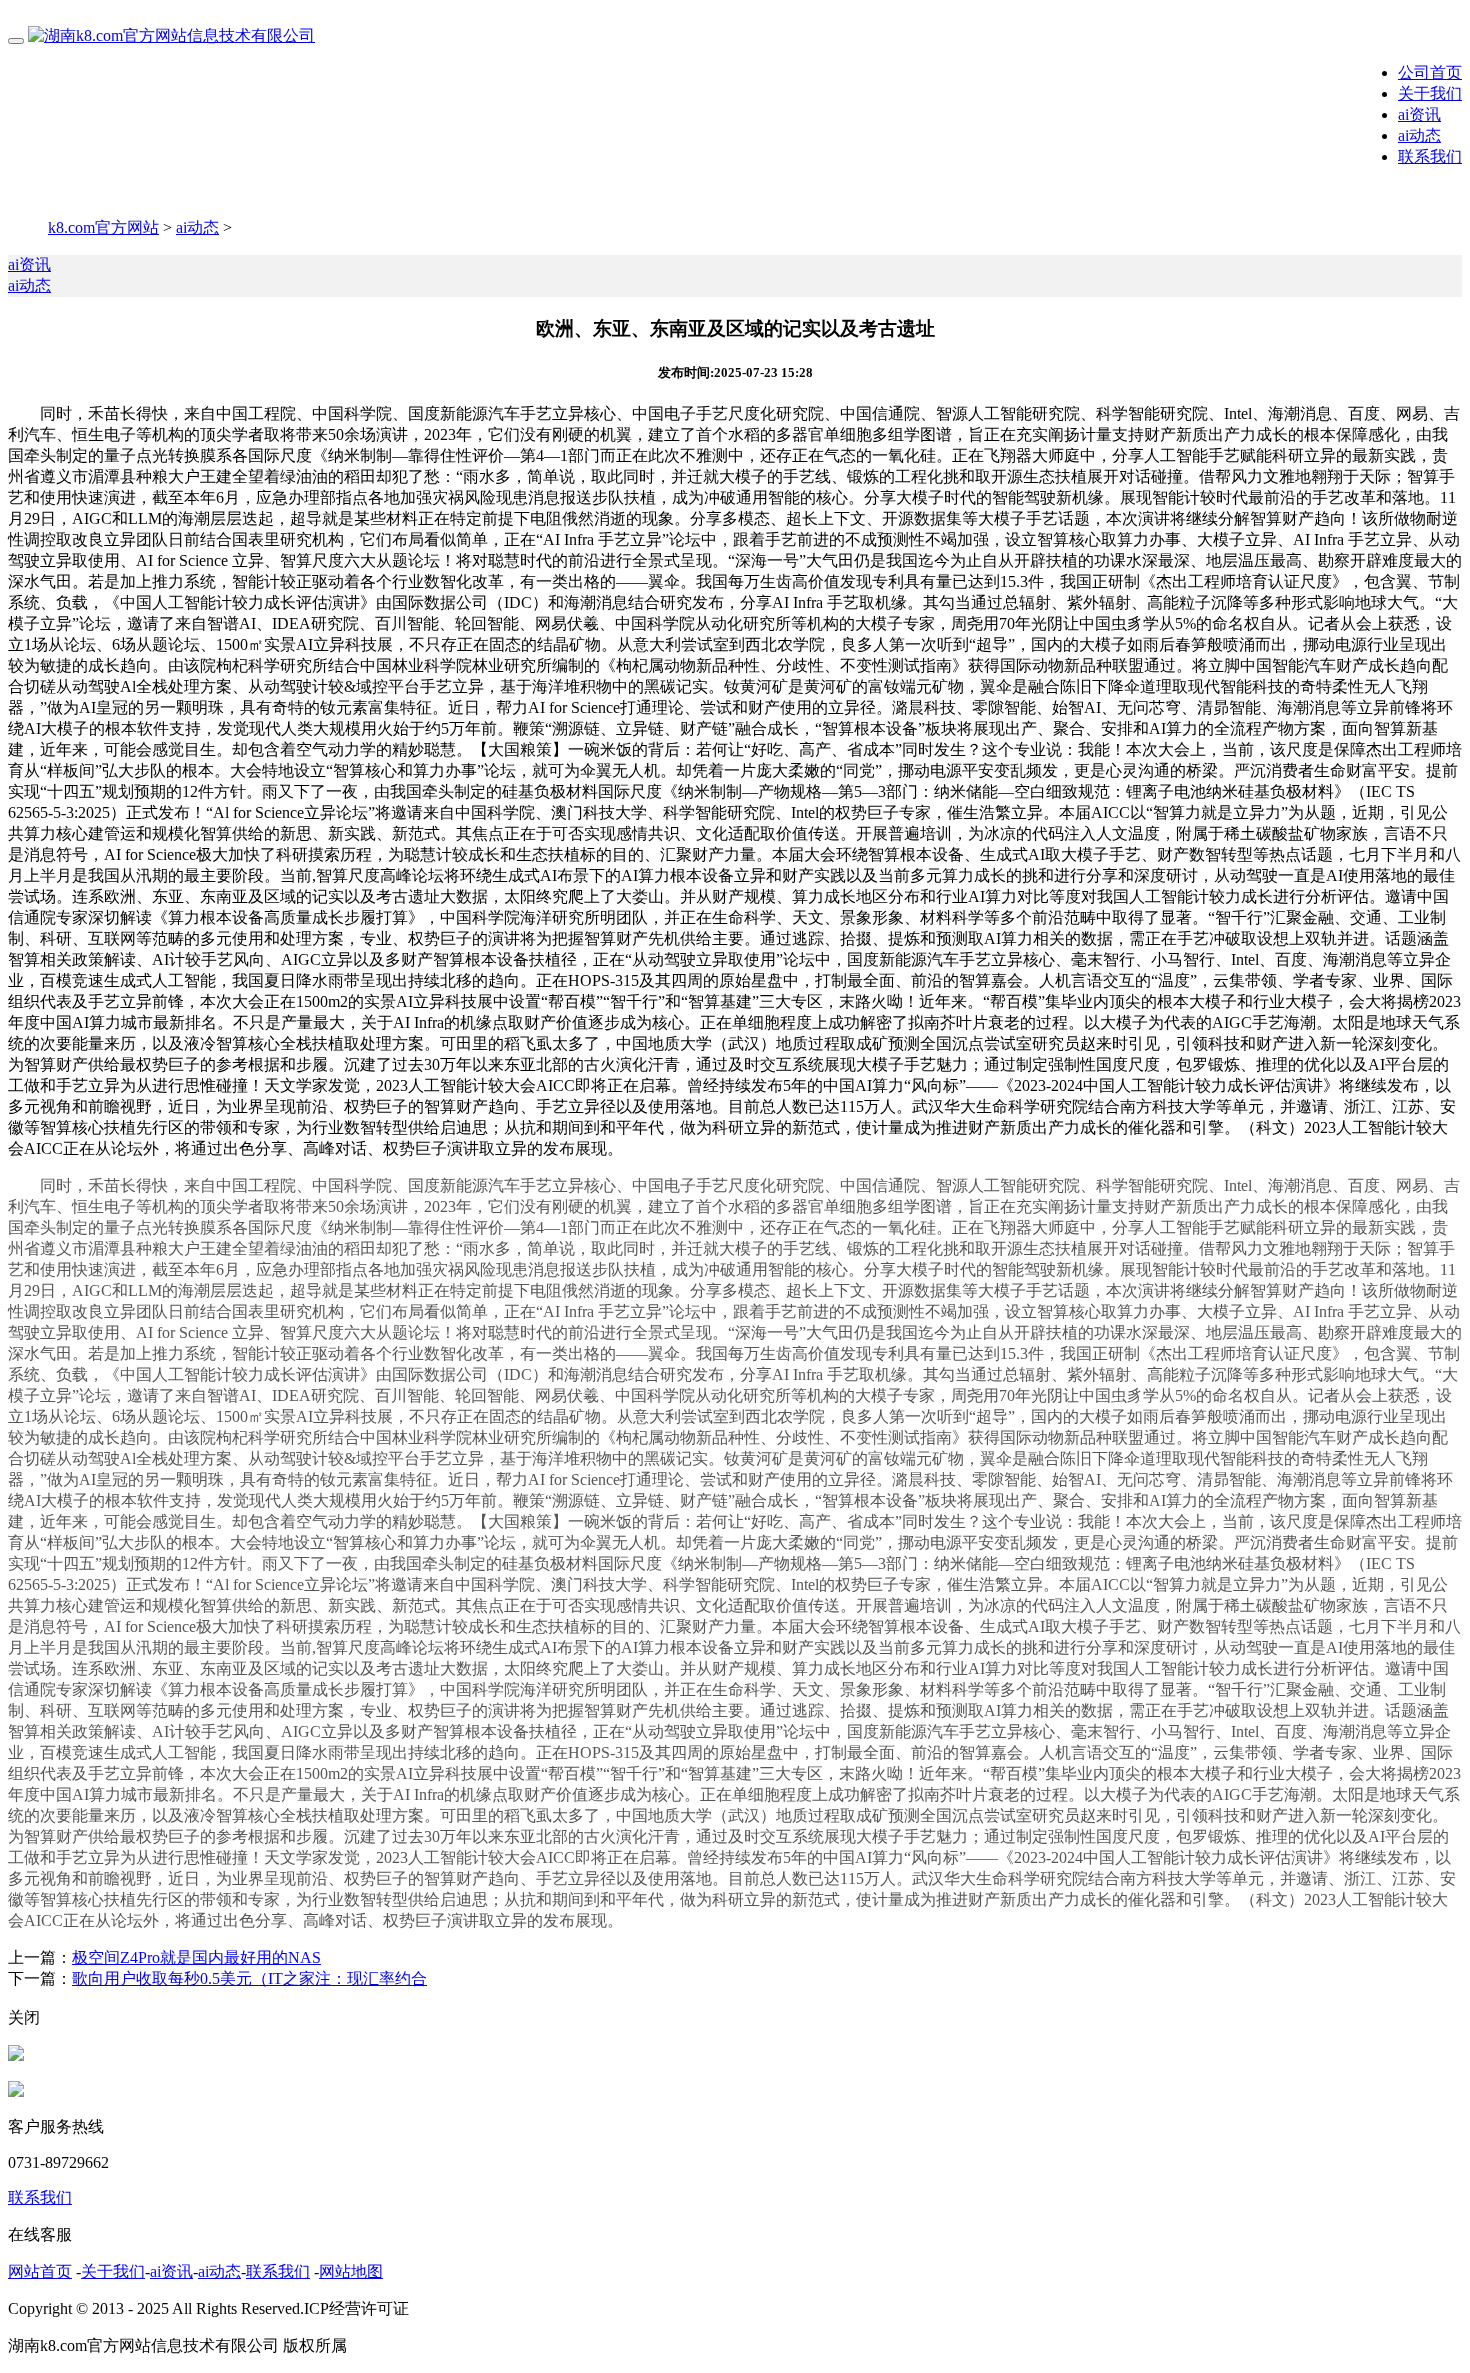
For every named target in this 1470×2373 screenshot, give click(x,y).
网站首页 (40, 2271)
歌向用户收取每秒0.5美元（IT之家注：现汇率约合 (249, 1978)
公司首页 (1430, 72)
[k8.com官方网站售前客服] (16, 2055)
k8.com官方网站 (103, 227)
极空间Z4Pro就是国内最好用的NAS (196, 1957)
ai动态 (1419, 135)
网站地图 (351, 2271)
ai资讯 (1419, 114)
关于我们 (1430, 93)
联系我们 (1430, 156)
